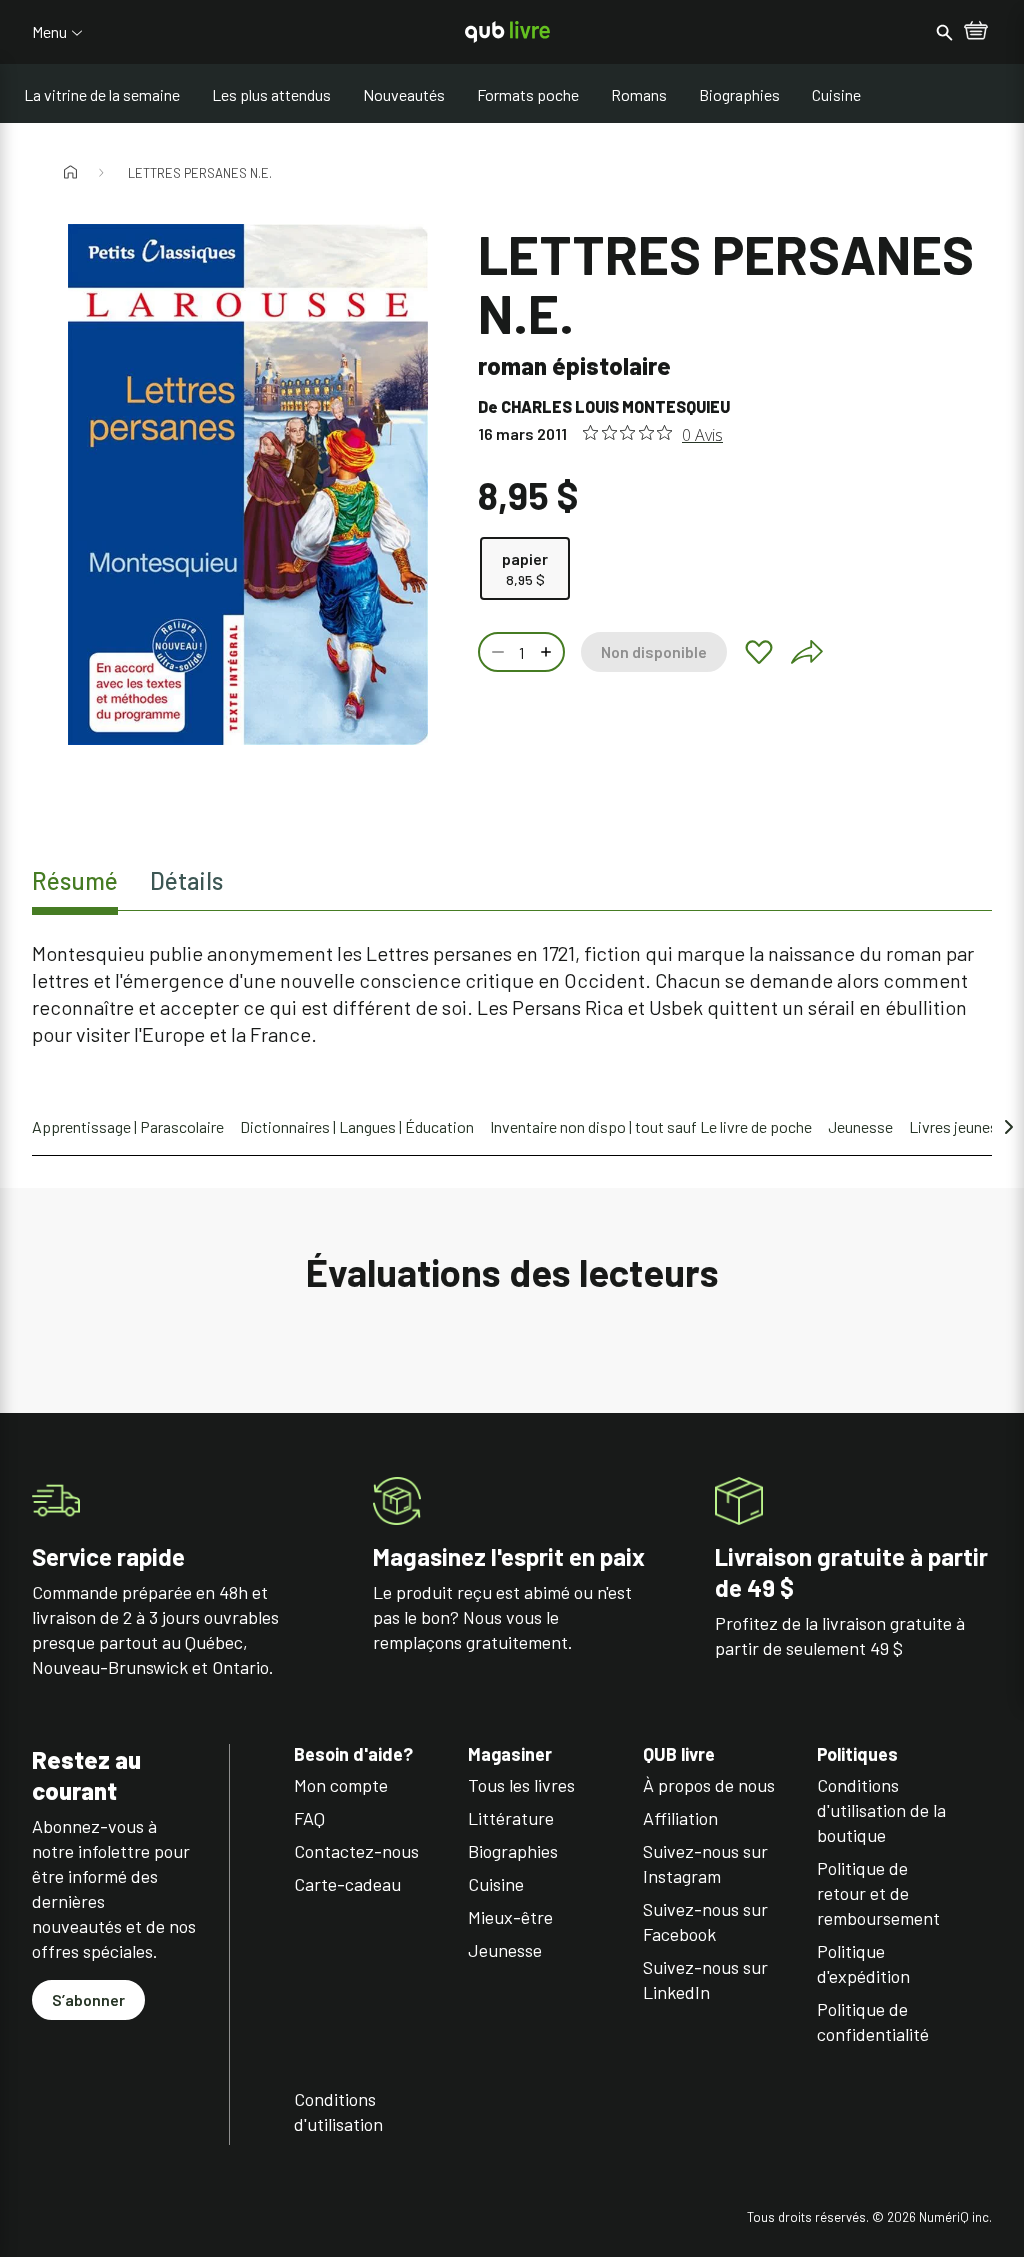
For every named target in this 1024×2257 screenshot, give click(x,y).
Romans (639, 94)
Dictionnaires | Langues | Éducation (357, 1126)
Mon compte (341, 1785)
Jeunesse (860, 1126)
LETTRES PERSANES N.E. (200, 173)
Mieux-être (510, 1917)
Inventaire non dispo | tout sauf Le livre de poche (651, 1126)
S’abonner (88, 1999)
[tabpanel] (512, 994)
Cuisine (836, 94)
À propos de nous (709, 1785)
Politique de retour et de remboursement (878, 1893)
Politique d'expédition (863, 1963)
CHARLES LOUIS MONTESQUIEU (615, 406)
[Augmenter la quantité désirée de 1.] (548, 652)
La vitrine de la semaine (102, 94)
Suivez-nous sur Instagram (705, 1863)
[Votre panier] (976, 32)
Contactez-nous (356, 1851)
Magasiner (510, 1754)
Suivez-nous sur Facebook (705, 1921)
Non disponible (654, 651)
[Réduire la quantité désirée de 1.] (496, 652)
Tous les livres (521, 1785)
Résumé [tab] (75, 880)
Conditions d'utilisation (338, 2111)
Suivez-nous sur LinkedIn (705, 1979)
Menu (49, 32)
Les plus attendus (271, 94)
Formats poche (528, 94)
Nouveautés (404, 94)
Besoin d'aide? (353, 1754)
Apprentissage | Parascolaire (128, 1126)
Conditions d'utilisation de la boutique (881, 1810)
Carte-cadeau (347, 1884)
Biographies (739, 94)
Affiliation (680, 1818)
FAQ (309, 1818)
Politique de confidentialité (873, 2021)
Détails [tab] (186, 880)
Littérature (511, 1818)
